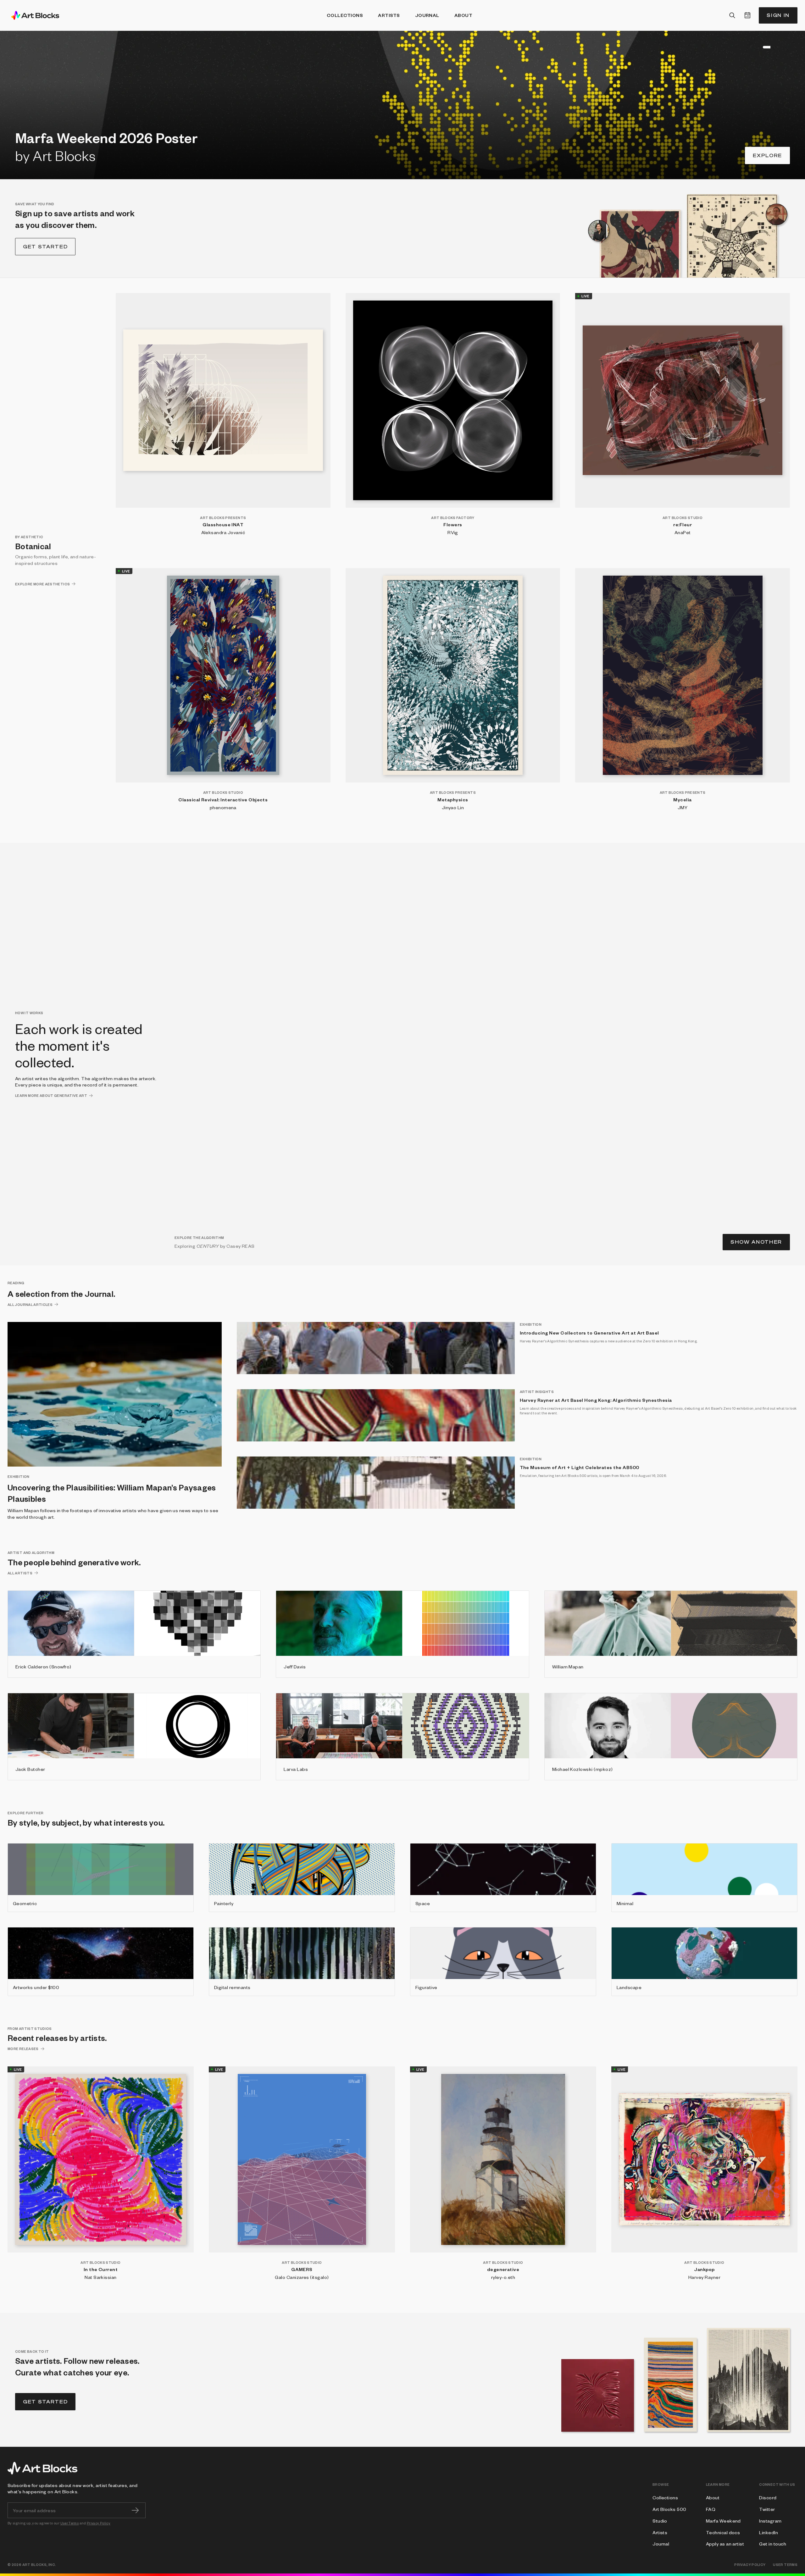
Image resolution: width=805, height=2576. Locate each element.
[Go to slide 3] (757, 47)
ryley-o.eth (503, 2277)
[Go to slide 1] (749, 47)
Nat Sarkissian (101, 2277)
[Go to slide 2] (753, 47)
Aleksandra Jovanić (223, 532)
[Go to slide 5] (764, 47)
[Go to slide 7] (789, 47)
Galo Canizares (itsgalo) (302, 2277)
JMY (683, 807)
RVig (453, 532)
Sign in (778, 15)
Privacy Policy (99, 2523)
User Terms (70, 2523)
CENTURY (208, 1246)
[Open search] (732, 15)
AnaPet (683, 532)
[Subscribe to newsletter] (135, 2510)
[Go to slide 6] (776, 47)
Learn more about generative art (51, 1095)
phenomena (223, 807)
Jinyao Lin (453, 807)
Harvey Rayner (704, 2277)
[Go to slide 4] (760, 47)
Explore (767, 155)
